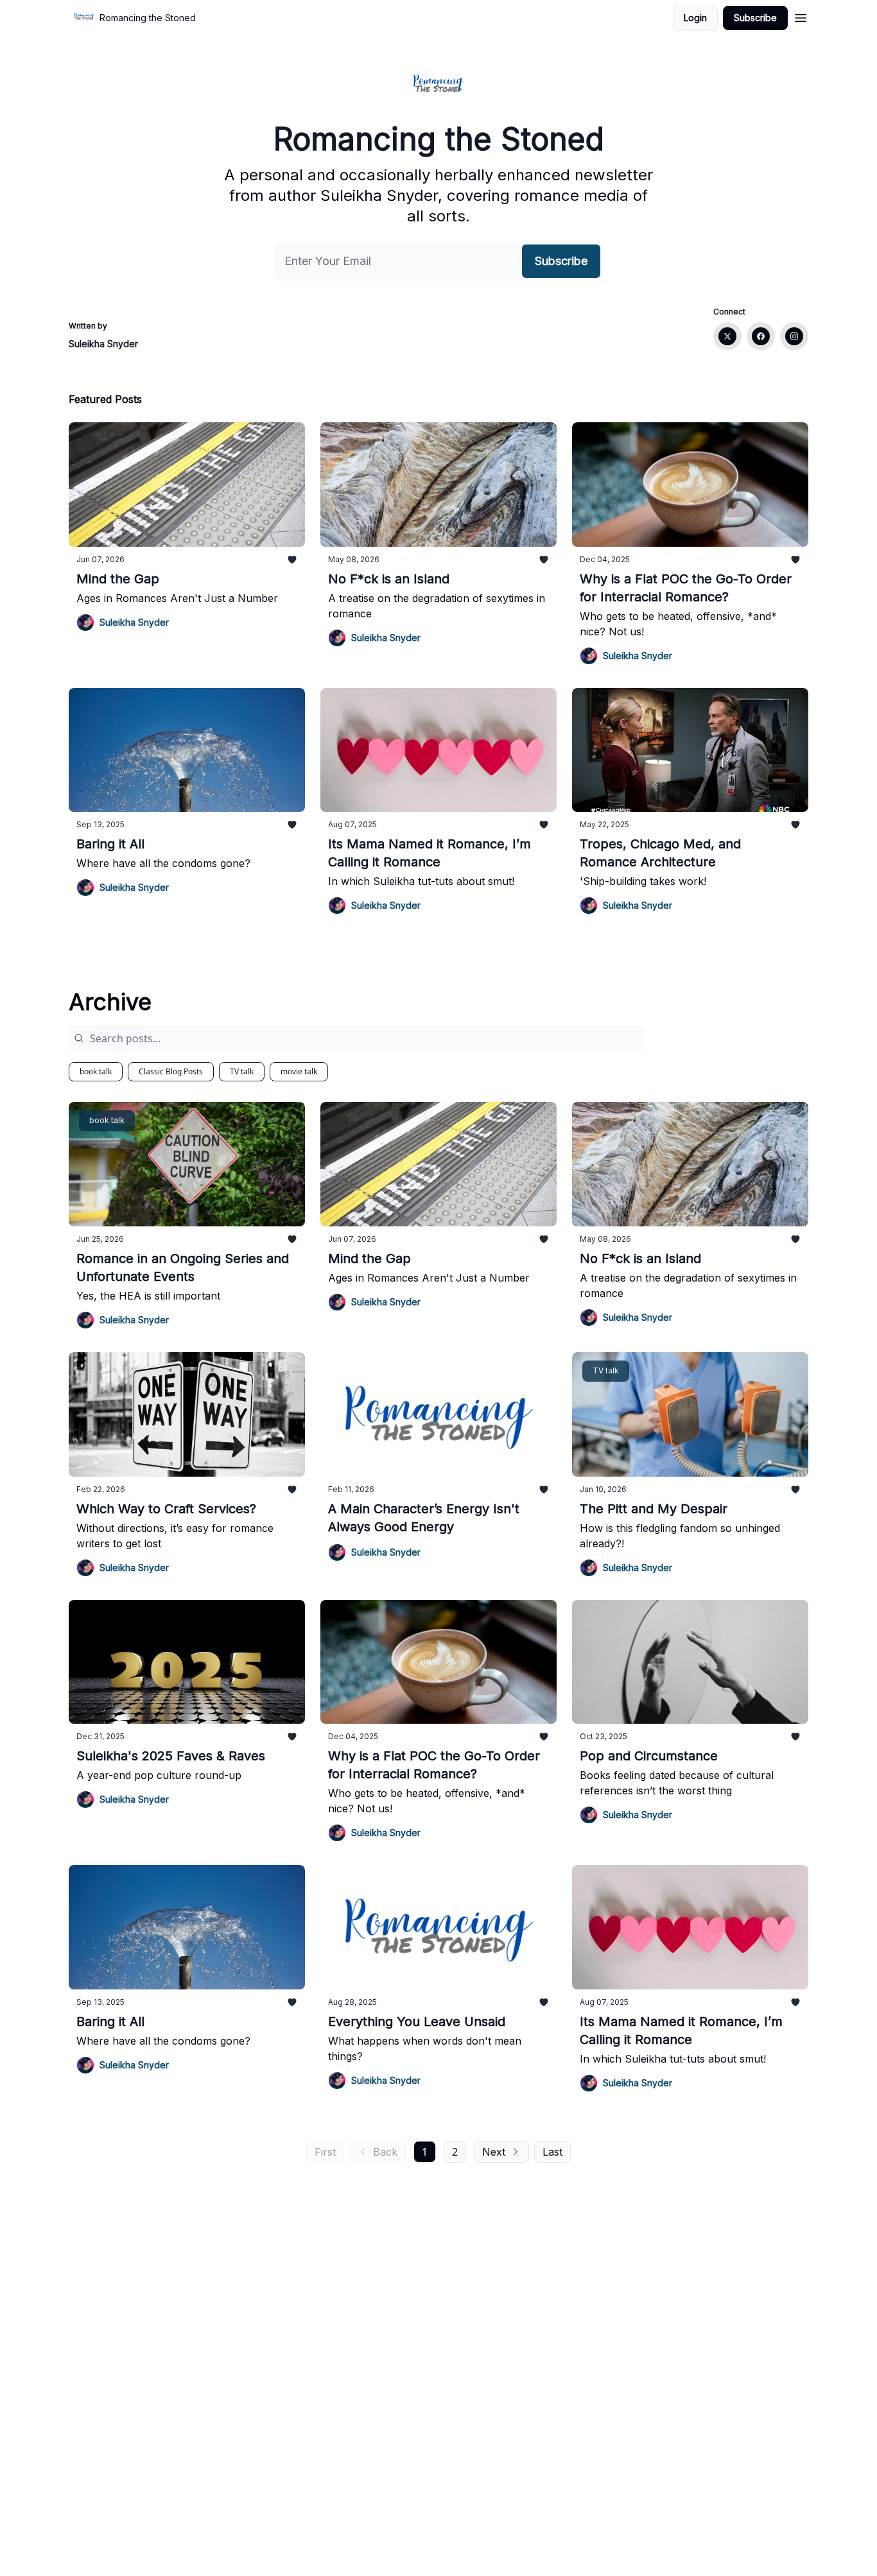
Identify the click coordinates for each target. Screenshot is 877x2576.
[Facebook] (761, 336)
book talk (96, 1071)
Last (552, 2152)
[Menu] (801, 16)
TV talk (242, 1071)
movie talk (299, 1071)
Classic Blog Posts (171, 1071)
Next (494, 2152)
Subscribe (755, 18)
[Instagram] (794, 336)
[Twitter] (727, 336)
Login (695, 18)
